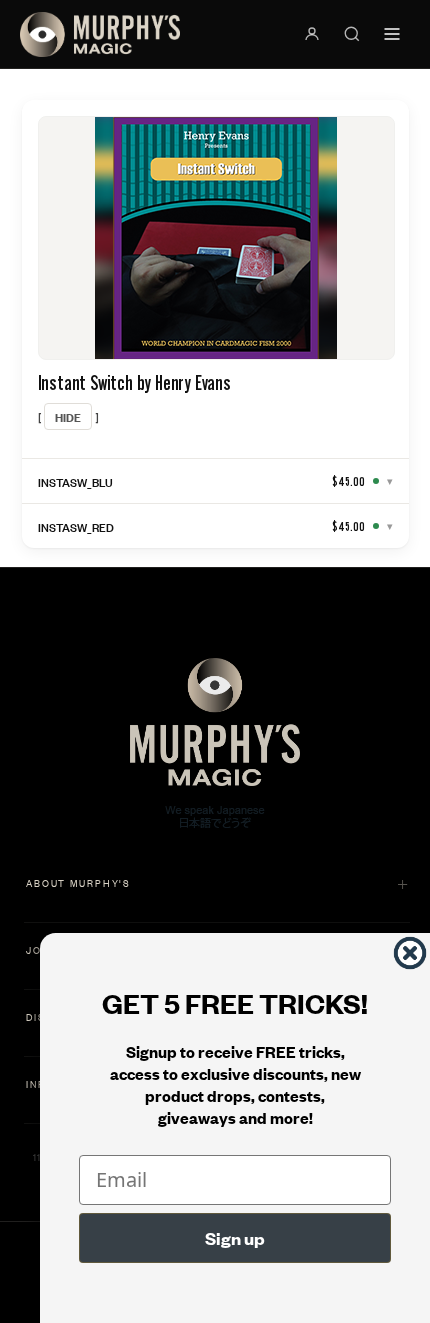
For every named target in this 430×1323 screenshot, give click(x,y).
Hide (68, 416)
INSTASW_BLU (75, 481)
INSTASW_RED (76, 526)
